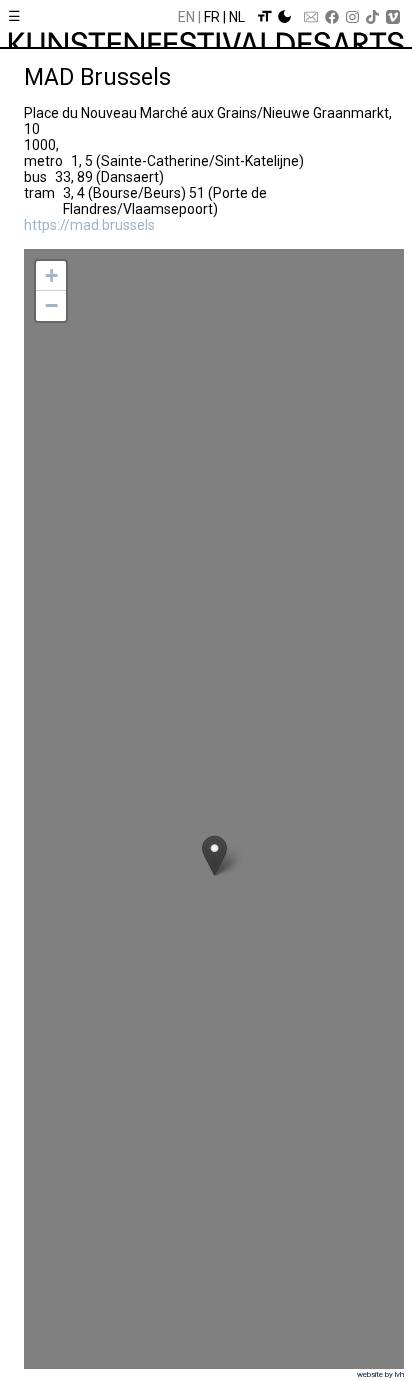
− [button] (51, 305)
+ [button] (51, 275)
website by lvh (380, 1374)
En (186, 17)
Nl (237, 17)
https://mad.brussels (89, 225)
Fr (212, 17)
